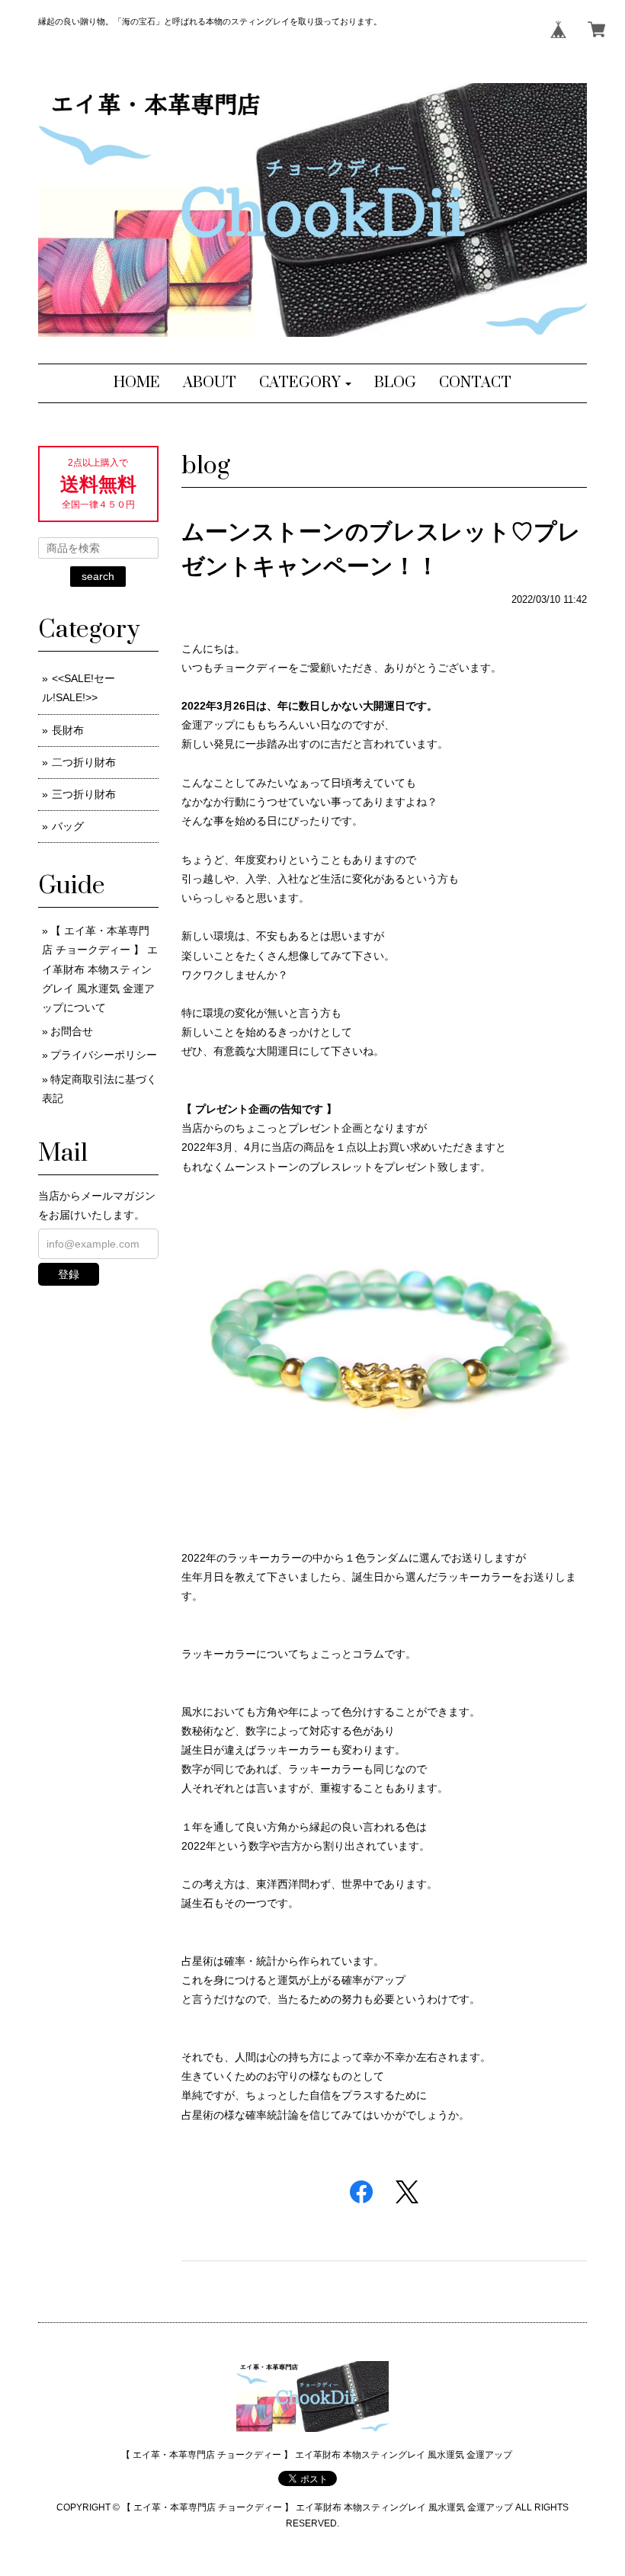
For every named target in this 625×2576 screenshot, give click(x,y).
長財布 (68, 730)
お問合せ (72, 1031)
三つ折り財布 (84, 794)
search (98, 576)
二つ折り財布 (84, 762)
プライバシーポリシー (104, 1055)
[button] (305, 383)
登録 (69, 1274)
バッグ (68, 826)
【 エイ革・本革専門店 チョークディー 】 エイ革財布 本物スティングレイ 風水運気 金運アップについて (100, 969)
